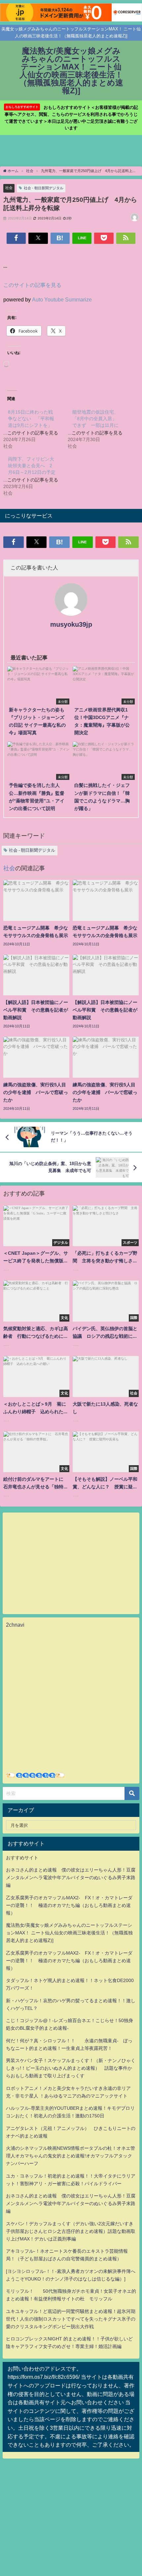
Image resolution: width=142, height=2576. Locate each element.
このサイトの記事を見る (32, 285)
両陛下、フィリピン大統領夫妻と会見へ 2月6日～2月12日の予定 (32, 466)
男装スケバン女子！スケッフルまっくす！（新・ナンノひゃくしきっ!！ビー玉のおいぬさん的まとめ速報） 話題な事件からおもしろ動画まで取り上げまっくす (71, 2068)
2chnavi (15, 1625)
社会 (9, 188)
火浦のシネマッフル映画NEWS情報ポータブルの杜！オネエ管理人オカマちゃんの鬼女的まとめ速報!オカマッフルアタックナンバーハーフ (71, 2156)
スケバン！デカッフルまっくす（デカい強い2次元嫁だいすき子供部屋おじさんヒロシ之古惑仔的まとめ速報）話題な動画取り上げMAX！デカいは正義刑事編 (71, 2231)
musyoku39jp (71, 624)
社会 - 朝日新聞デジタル (44, 188)
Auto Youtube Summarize (62, 299)
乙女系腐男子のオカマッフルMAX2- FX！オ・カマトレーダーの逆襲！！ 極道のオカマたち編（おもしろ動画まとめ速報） (69, 1905)
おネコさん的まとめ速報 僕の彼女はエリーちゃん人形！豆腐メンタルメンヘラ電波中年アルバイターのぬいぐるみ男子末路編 (71, 1877)
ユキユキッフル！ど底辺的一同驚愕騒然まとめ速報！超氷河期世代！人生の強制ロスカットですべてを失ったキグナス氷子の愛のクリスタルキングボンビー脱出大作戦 (71, 2319)
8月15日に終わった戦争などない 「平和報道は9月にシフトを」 (31, 419)
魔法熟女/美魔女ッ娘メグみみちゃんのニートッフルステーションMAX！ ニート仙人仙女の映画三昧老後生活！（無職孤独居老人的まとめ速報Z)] (69, 1933)
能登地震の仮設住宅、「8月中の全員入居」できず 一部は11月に (95, 419)
